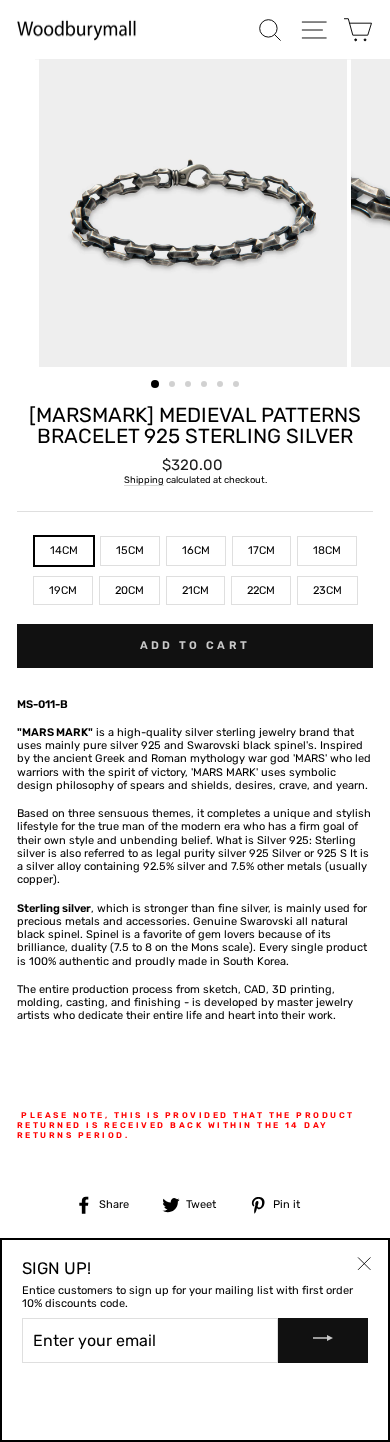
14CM (64, 550)
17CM (261, 550)
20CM (129, 590)
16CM (196, 550)
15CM (130, 550)
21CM (195, 590)
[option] (195, 213)
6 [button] (238, 386)
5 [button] (222, 386)
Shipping (144, 479)
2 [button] (174, 386)
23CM (327, 590)
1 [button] (156, 385)
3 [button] (190, 386)
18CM (327, 550)
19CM (63, 590)
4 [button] (206, 386)
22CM (261, 590)
